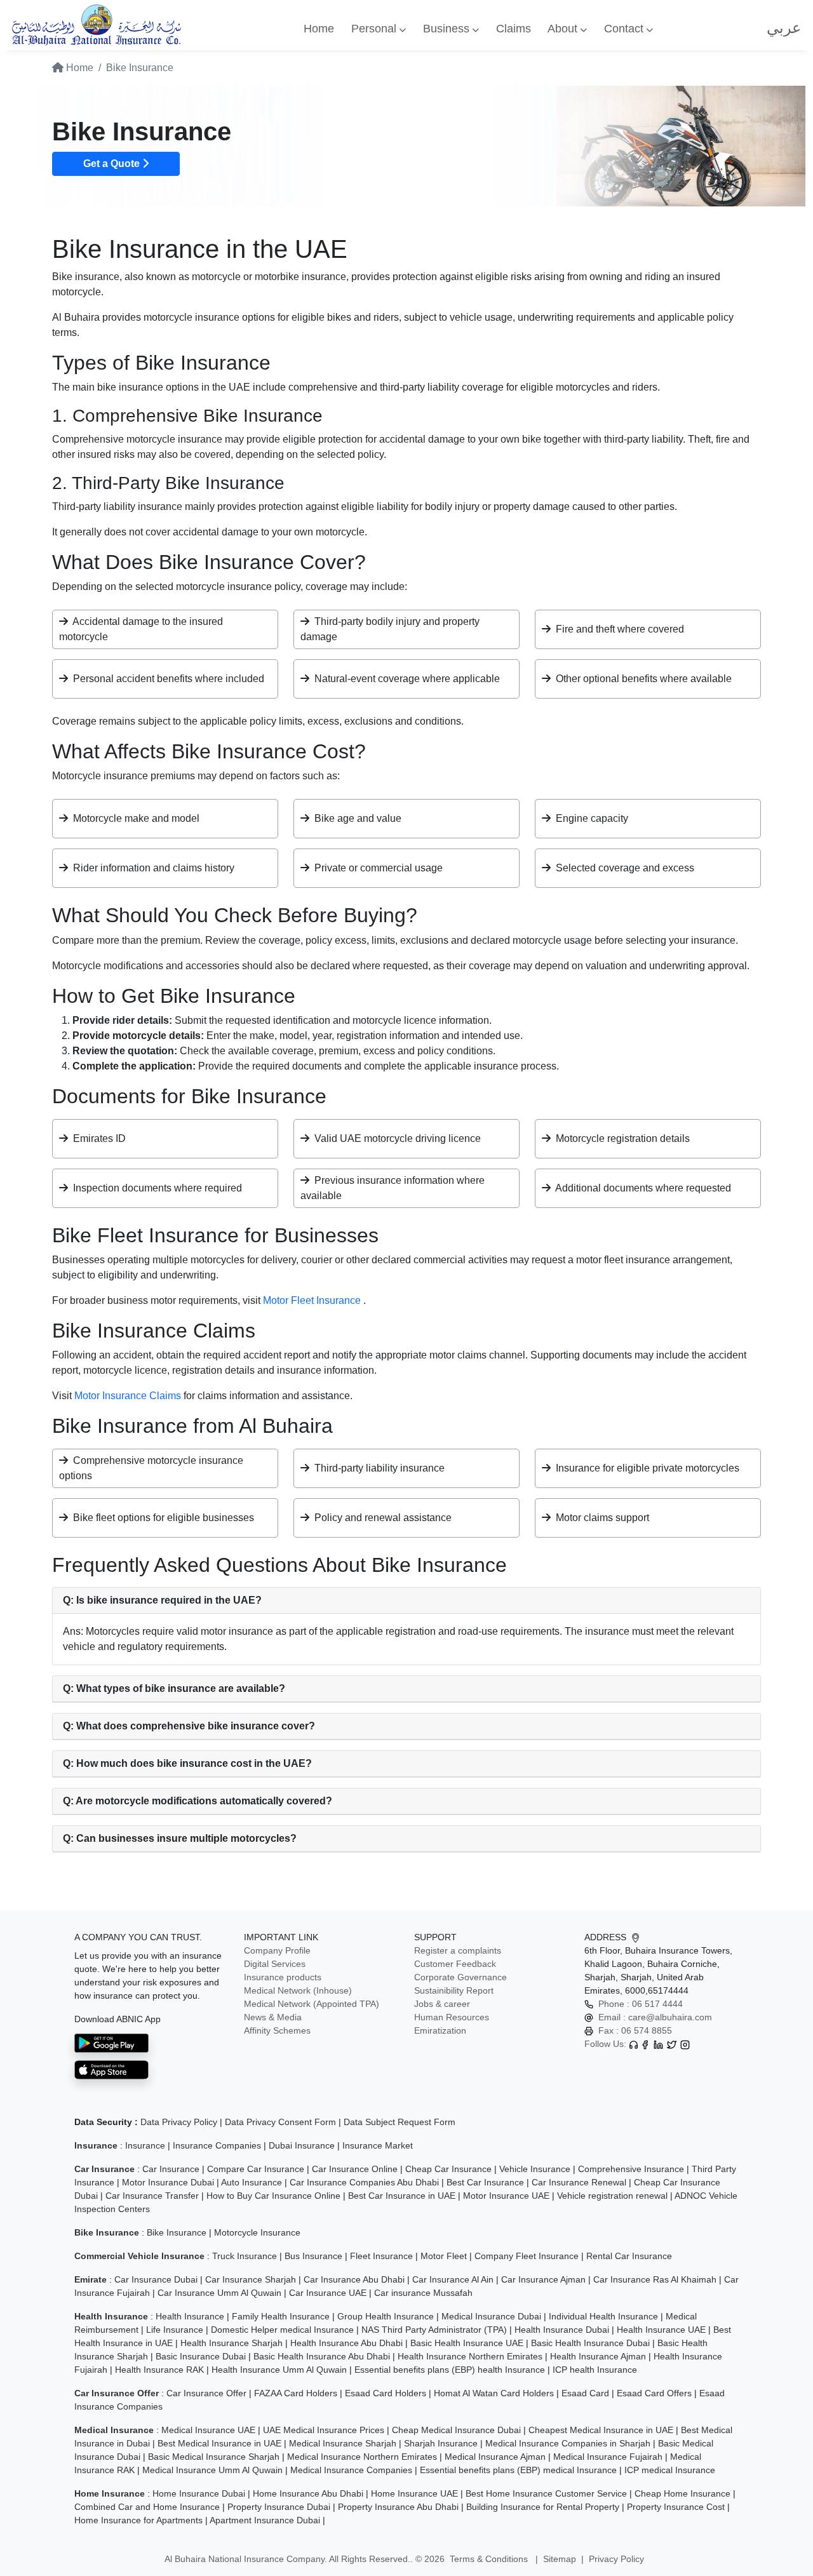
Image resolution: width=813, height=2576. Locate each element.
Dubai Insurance (302, 2145)
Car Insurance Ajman (543, 2279)
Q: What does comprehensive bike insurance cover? (189, 1726)
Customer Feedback (455, 1964)
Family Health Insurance (281, 2316)
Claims (514, 29)
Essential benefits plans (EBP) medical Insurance (518, 2470)
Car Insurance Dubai (156, 2279)
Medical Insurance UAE (208, 2430)
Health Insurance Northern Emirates (470, 2356)
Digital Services (275, 1964)
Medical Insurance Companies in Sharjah (568, 2443)
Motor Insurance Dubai (168, 2182)
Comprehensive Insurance (631, 2169)
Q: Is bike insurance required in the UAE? (162, 1600)
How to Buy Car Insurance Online (273, 2196)
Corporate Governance (460, 1977)
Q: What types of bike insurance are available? (174, 1688)
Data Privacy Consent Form (280, 2122)
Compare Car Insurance (256, 2169)
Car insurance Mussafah (423, 2293)
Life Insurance (175, 2330)
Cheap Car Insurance (448, 2169)
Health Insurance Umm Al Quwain (279, 2370)
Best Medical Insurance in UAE (219, 2443)
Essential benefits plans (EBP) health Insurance (450, 2370)
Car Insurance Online (355, 2169)
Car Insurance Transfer (152, 2196)
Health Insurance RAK (159, 2370)
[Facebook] (645, 2044)
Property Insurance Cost (676, 2507)
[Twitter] (672, 2044)
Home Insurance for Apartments (138, 2520)
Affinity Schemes (277, 2030)
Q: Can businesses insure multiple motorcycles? (180, 1838)
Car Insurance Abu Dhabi (354, 2279)
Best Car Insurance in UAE (402, 2196)
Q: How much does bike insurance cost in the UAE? (187, 1763)
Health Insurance (190, 2316)
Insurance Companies (217, 2145)
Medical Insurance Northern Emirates (362, 2457)
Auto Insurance (252, 2182)
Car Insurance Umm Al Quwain (219, 2293)
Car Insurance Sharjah (251, 2279)
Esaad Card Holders (386, 2393)
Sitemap (560, 2559)
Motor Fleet (444, 2256)
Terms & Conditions (490, 2559)
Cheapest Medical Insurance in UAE (601, 2430)
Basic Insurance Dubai (201, 2356)
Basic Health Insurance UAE (467, 2343)
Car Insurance (171, 2169)
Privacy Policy (616, 2559)
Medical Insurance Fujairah (608, 2457)
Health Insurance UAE (661, 2330)
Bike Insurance (177, 2232)
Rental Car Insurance (629, 2256)
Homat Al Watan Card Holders (494, 2393)
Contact (625, 29)
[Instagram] (685, 2044)
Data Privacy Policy (179, 2122)
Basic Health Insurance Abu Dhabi (322, 2356)
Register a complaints (458, 1950)
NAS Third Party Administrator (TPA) (434, 2330)
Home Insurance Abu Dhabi (308, 2493)
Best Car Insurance (485, 2182)
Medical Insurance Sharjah (343, 2443)
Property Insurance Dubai (279, 2507)
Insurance (145, 2145)
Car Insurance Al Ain (453, 2279)
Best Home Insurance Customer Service (546, 2493)
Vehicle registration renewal (612, 2196)
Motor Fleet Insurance (313, 1300)
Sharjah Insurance (441, 2443)
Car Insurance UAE (328, 2293)
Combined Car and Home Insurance (147, 2507)
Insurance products (283, 1977)
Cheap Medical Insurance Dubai (456, 2430)
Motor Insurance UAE (506, 2196)
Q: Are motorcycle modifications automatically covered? (198, 1801)
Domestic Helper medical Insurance (282, 2330)
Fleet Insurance (381, 2256)
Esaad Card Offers (654, 2393)
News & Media (273, 2017)
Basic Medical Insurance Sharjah (214, 2457)
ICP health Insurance (595, 2370)
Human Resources (452, 2017)
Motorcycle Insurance (257, 2232)
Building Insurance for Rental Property (543, 2507)
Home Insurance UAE (414, 2493)
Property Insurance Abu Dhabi (398, 2507)
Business (448, 29)
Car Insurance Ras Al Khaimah (655, 2279)
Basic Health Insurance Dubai (590, 2343)
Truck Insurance (245, 2256)
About (564, 29)
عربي (784, 28)
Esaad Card (585, 2393)
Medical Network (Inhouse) (298, 1990)
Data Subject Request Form (400, 2122)
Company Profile (277, 1950)
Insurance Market (378, 2145)
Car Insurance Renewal (579, 2182)
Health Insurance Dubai (562, 2330)
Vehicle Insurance (535, 2169)
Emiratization (440, 2030)
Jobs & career (442, 2004)
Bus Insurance (313, 2256)
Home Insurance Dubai (199, 2493)
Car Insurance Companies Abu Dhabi (364, 2182)
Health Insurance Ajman (598, 2356)
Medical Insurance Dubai (491, 2316)
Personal (375, 29)
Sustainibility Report (454, 1990)
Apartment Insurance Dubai (265, 2520)
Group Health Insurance (386, 2316)
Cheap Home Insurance (682, 2493)
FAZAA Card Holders (296, 2393)
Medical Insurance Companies (351, 2470)
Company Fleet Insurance (527, 2256)
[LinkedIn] (658, 2044)
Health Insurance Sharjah (232, 2343)
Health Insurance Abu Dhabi (346, 2343)
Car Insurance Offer (206, 2393)
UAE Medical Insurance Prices (324, 2430)
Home (319, 29)
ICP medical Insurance (670, 2470)
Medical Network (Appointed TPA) (312, 2004)
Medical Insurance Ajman (495, 2457)
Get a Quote (113, 164)
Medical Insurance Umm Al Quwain (212, 2470)
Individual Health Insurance (603, 2316)
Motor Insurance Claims (129, 1396)
